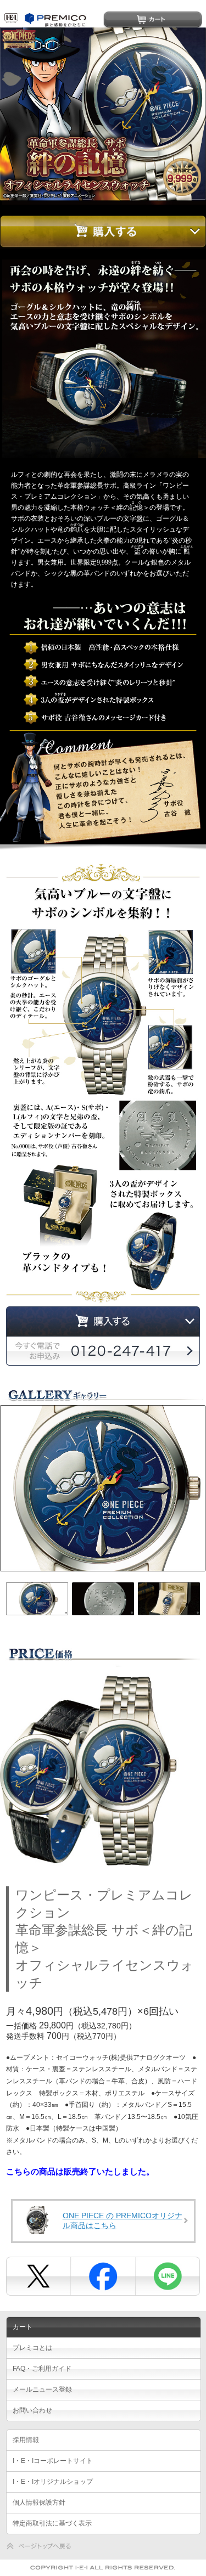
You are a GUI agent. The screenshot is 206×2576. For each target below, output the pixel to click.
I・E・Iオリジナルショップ (53, 2482)
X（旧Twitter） (38, 2276)
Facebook (102, 2276)
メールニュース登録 (42, 2389)
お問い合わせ (32, 2410)
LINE (166, 2276)
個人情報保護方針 (39, 2502)
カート (153, 19)
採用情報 (26, 2440)
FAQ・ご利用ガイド (42, 2369)
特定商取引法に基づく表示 (52, 2523)
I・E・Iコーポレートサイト (53, 2461)
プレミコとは (32, 2348)
